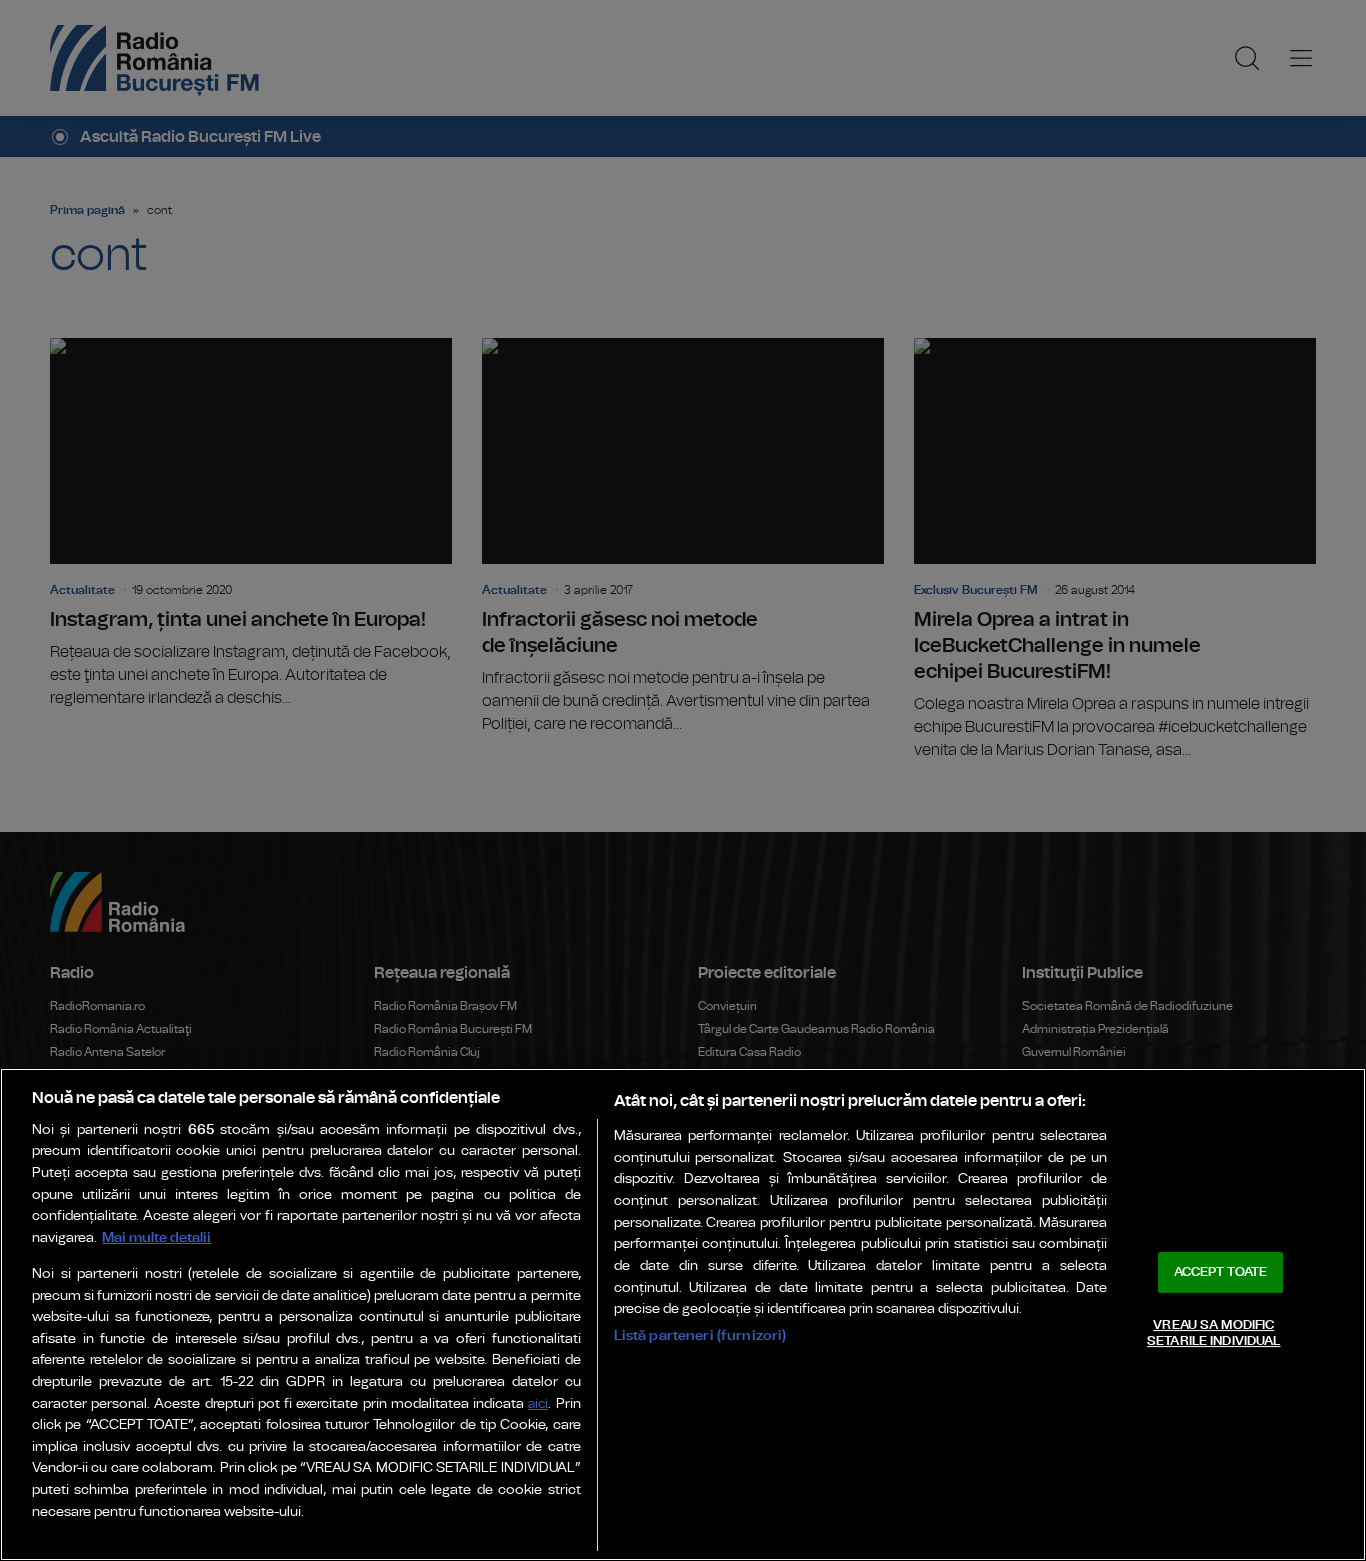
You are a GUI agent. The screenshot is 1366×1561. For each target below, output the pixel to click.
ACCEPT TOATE (1221, 1272)
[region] (683, 1314)
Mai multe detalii (156, 1237)
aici (538, 1404)
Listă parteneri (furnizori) (700, 1335)
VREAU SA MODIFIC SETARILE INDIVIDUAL (1213, 1333)
